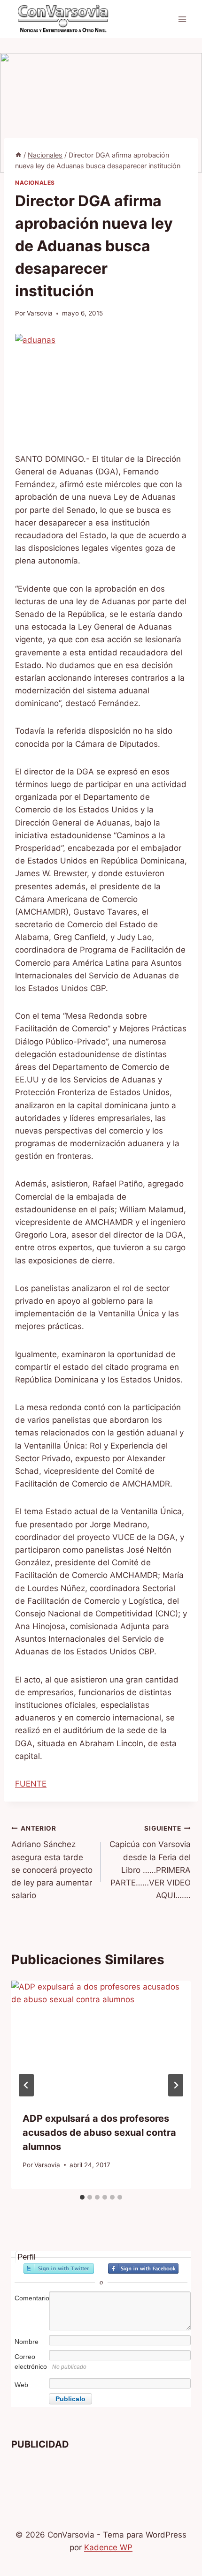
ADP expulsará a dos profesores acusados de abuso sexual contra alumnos (99, 2133)
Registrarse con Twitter (59, 2268)
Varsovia (40, 313)
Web (21, 2385)
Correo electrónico (31, 2362)
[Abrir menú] (182, 19)
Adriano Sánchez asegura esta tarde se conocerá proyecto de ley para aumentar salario (52, 1862)
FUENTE (31, 1784)
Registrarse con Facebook (143, 2268)
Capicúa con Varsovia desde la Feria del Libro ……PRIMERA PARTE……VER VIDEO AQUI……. (150, 1862)
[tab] (82, 2197)
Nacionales (35, 183)
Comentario (31, 2298)
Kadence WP (108, 2547)
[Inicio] (18, 155)
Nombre (27, 2342)
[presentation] (101, 2040)
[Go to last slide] (26, 2085)
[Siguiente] (176, 2085)
